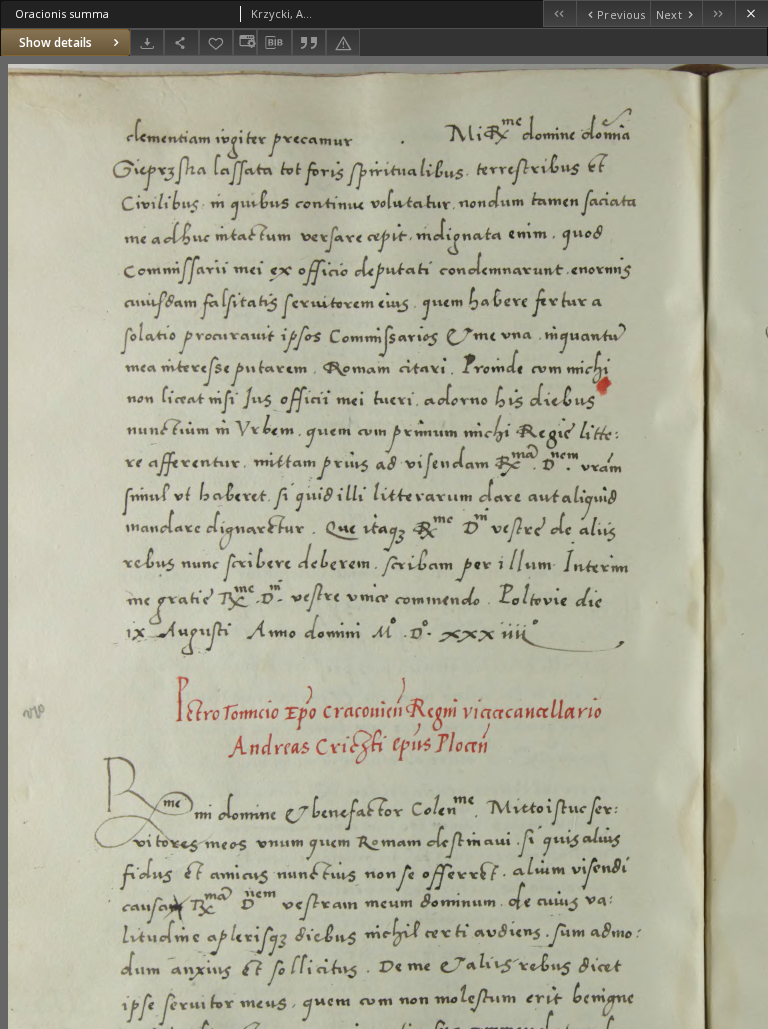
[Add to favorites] (216, 42)
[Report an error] (343, 42)
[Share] (181, 42)
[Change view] (245, 42)
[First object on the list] (559, 13)
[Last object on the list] (718, 13)
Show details (55, 42)
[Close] (751, 13)
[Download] (147, 42)
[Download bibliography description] (274, 43)
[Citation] (309, 42)
